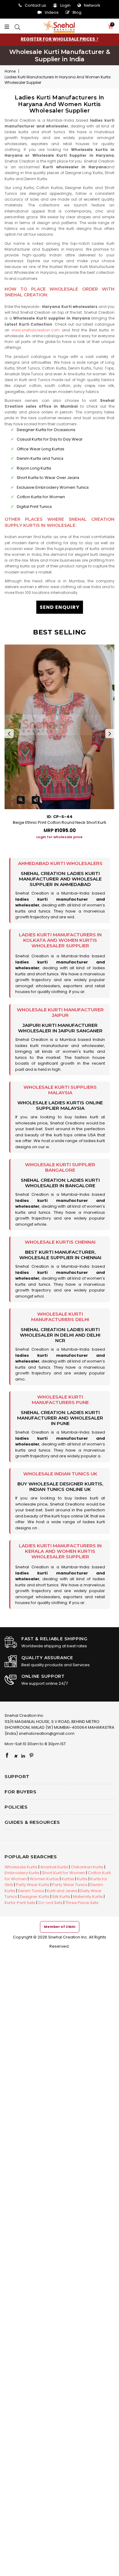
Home (10, 71)
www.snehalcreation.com (36, 330)
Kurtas (68, 1879)
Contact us (35, 5)
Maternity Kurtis (88, 1897)
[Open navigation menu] (8, 27)
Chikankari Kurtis (87, 1867)
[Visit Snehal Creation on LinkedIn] (23, 1756)
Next (110, 734)
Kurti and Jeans (62, 1891)
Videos (52, 12)
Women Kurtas (44, 1879)
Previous (9, 734)
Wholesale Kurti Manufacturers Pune (60, 1400)
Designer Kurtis (35, 1897)
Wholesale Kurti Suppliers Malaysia (60, 1090)
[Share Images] (36, 800)
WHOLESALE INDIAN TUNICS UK (60, 1474)
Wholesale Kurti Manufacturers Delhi (60, 1317)
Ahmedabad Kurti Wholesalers (60, 863)
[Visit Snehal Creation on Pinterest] (31, 1756)
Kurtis (82, 1879)
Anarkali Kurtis (54, 1867)
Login (65, 5)
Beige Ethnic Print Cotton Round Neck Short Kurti (60, 822)
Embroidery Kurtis (22, 1873)
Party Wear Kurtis (33, 1885)
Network (92, 5)
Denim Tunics (31, 1891)
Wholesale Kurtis (21, 1867)
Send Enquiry (60, 607)
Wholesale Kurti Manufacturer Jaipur (60, 1012)
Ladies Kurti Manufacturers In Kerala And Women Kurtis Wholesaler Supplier (60, 1551)
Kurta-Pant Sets (20, 1903)
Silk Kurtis (61, 1897)
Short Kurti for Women (64, 1873)
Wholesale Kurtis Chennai (60, 1242)
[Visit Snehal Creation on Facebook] (7, 1756)
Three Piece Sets (82, 1903)
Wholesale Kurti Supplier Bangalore (60, 1167)
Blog (77, 12)
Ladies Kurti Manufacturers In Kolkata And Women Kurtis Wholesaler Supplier (60, 940)
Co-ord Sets (50, 1903)
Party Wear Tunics (70, 1885)
